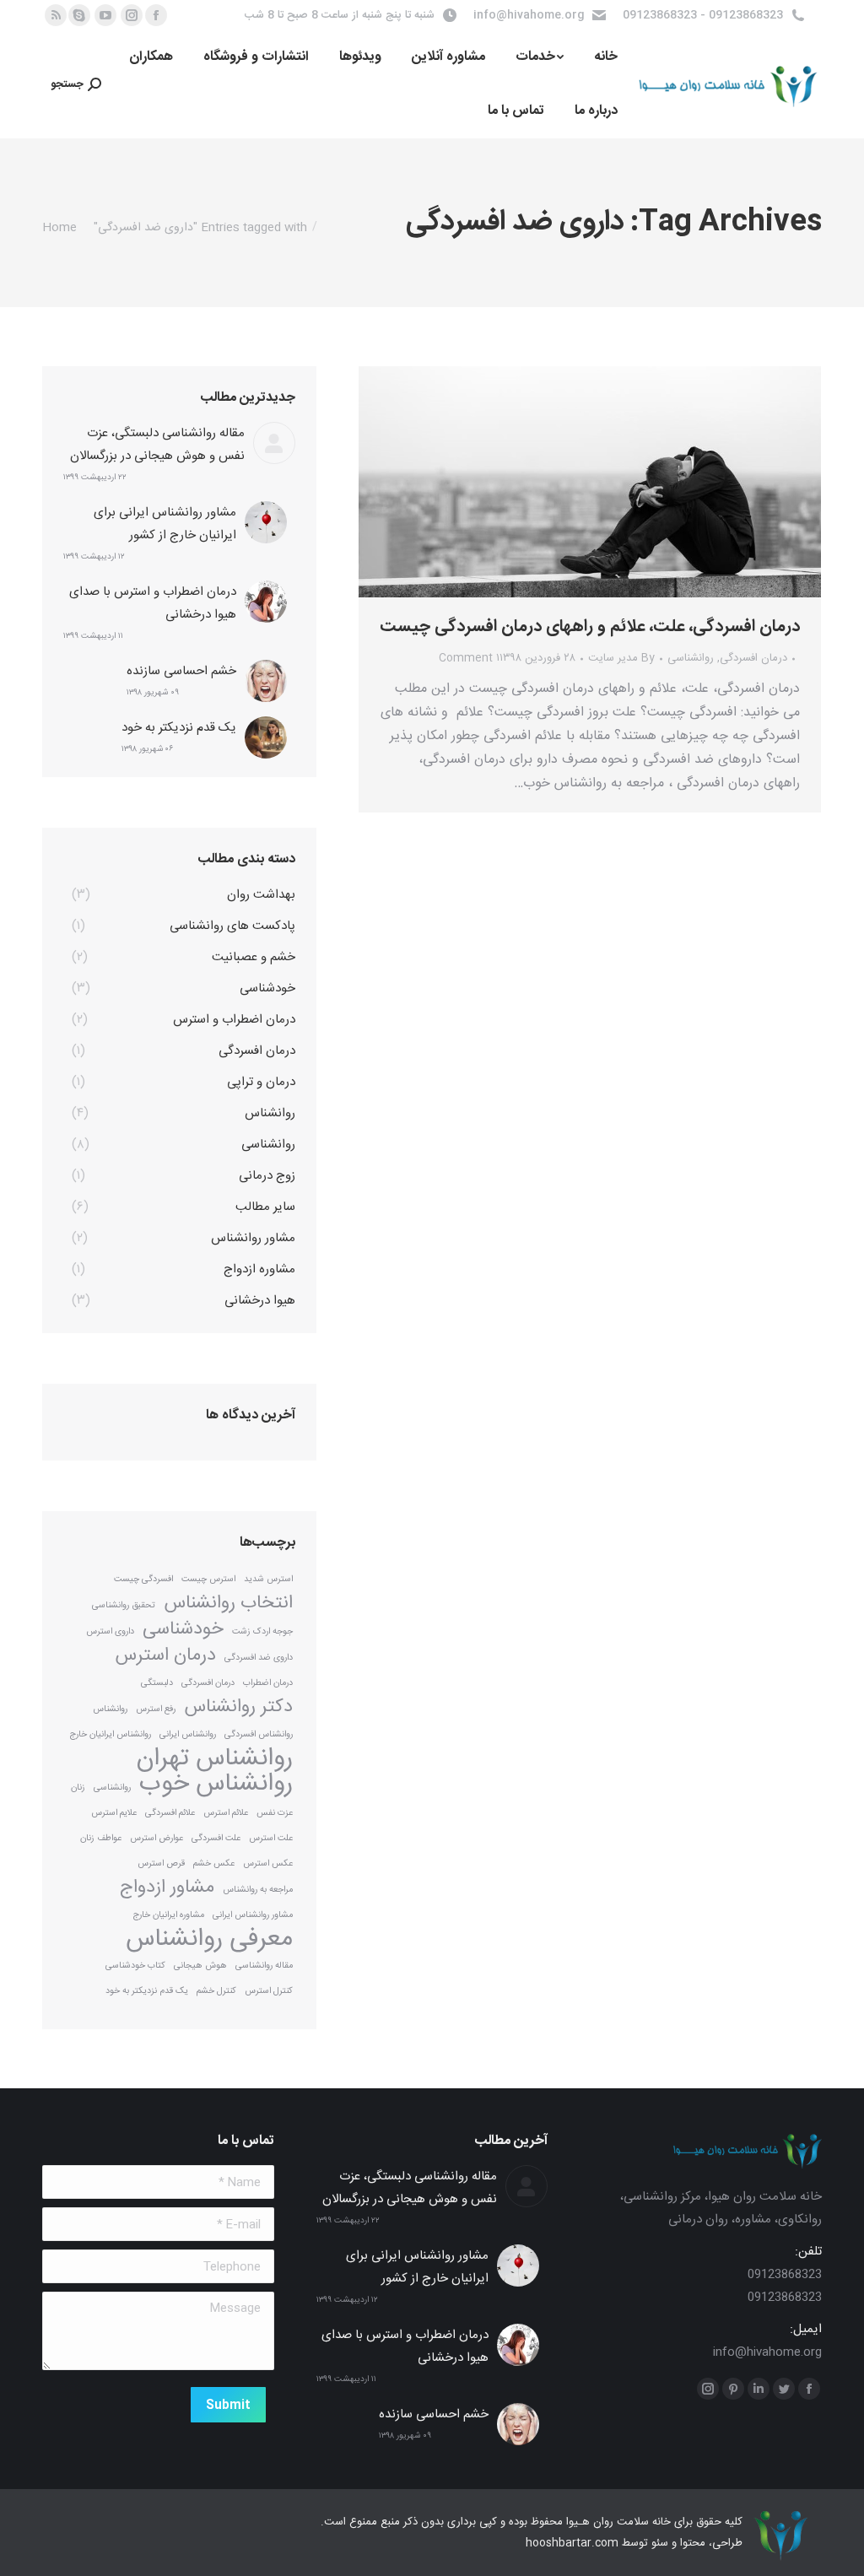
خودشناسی (183, 1630)
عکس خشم (214, 1863)
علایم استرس (114, 1813)
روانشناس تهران (215, 1759)
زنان (78, 1788)
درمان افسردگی (753, 658)
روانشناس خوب (216, 1784)
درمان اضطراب (268, 1683)
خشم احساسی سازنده (181, 671)
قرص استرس (161, 1863)
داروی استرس (110, 1631)
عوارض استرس (157, 1838)
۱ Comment (469, 658)
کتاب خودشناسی (135, 1966)
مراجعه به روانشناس (258, 1890)
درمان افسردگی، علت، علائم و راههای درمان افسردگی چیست (590, 627)
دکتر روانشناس (238, 1707)
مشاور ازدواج (167, 1888)
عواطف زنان (101, 1838)
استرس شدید (268, 1579)
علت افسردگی (216, 1838)
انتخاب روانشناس (228, 1604)
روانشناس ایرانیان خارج (110, 1734)
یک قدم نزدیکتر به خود (179, 728)
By (621, 658)
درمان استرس (165, 1656)
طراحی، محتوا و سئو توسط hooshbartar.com (634, 2543)
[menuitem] (606, 57)
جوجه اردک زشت (262, 1631)
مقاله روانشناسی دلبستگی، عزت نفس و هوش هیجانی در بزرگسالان (157, 445)
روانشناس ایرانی (188, 1734)
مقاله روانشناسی (264, 1966)
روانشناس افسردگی (259, 1734)
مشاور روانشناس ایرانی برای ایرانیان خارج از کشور (165, 524)
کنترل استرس (269, 1991)
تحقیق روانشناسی (124, 1605)
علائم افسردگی (170, 1813)
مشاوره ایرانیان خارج (168, 1915)
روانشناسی (691, 658)
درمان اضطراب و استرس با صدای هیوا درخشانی (153, 603)
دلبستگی (157, 1683)
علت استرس (271, 1838)
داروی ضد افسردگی (259, 1658)
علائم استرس (226, 1813)
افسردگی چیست (143, 1579)
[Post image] (274, 443)
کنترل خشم (216, 1991)
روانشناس (110, 1709)
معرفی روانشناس (209, 1939)
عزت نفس (275, 1813)
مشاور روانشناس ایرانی (253, 1915)
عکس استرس (268, 1863)
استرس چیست (208, 1579)
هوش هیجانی (200, 1966)
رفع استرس (156, 1709)
